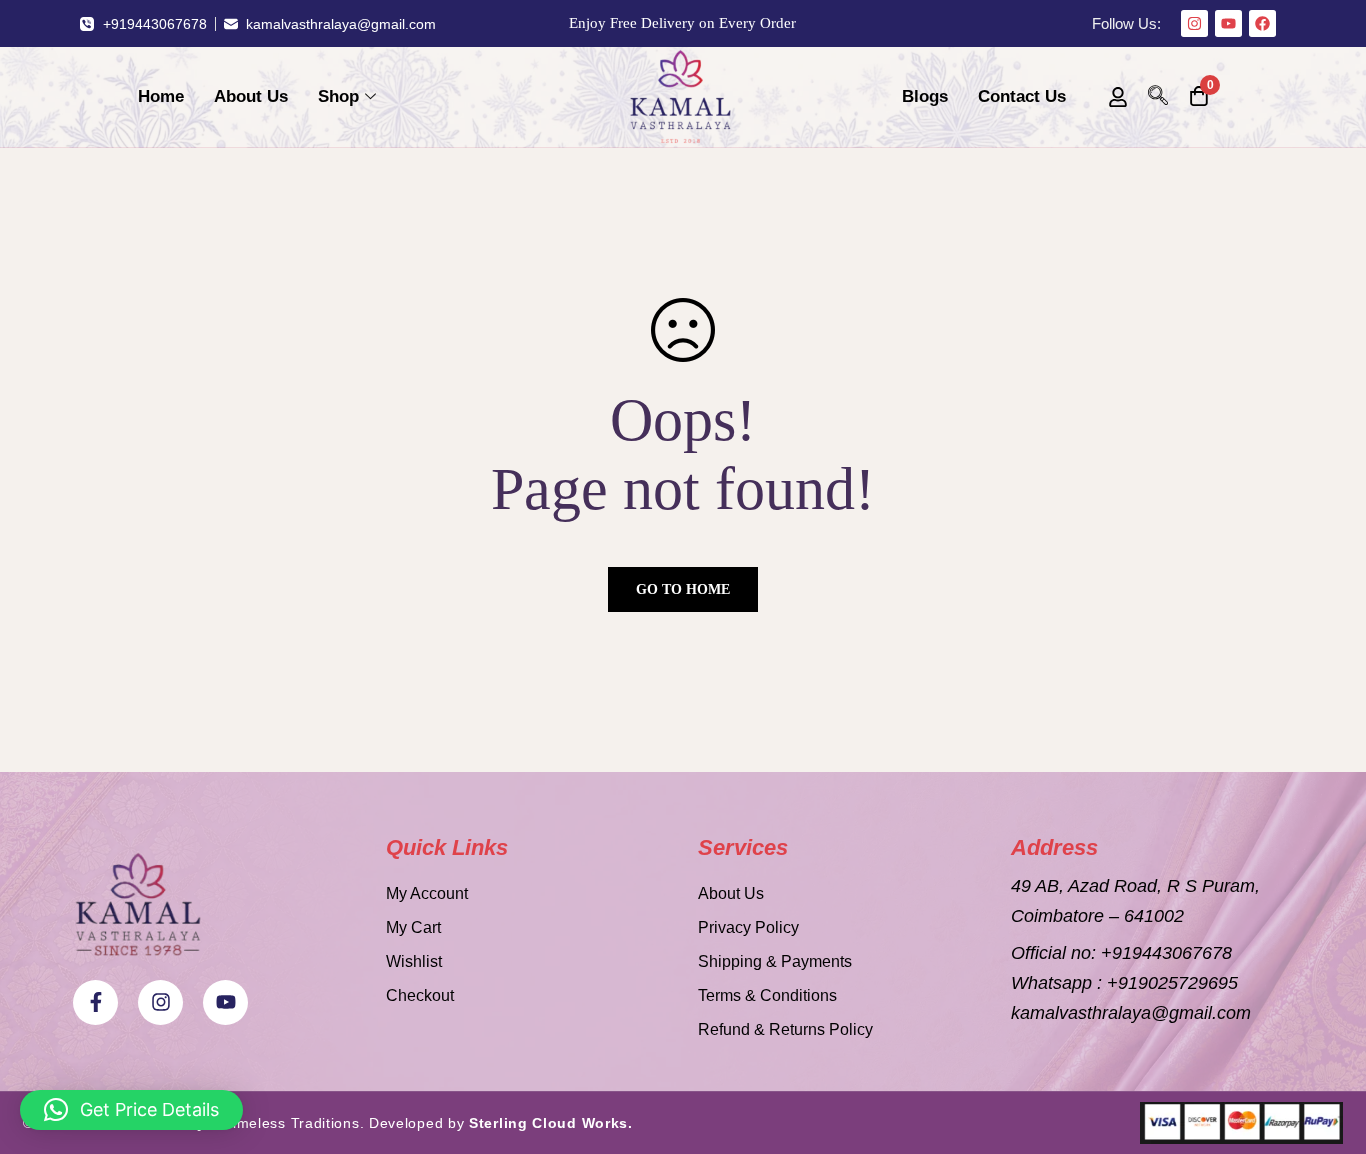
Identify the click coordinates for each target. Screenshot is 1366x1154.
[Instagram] (1194, 23)
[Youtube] (1228, 23)
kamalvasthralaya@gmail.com (1131, 1013)
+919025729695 (1172, 983)
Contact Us (1022, 96)
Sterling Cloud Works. (551, 1123)
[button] (131, 1110)
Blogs (925, 96)
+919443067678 (1166, 953)
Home (161, 96)
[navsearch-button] (1158, 97)
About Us (251, 96)
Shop (338, 96)
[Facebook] (1262, 23)
